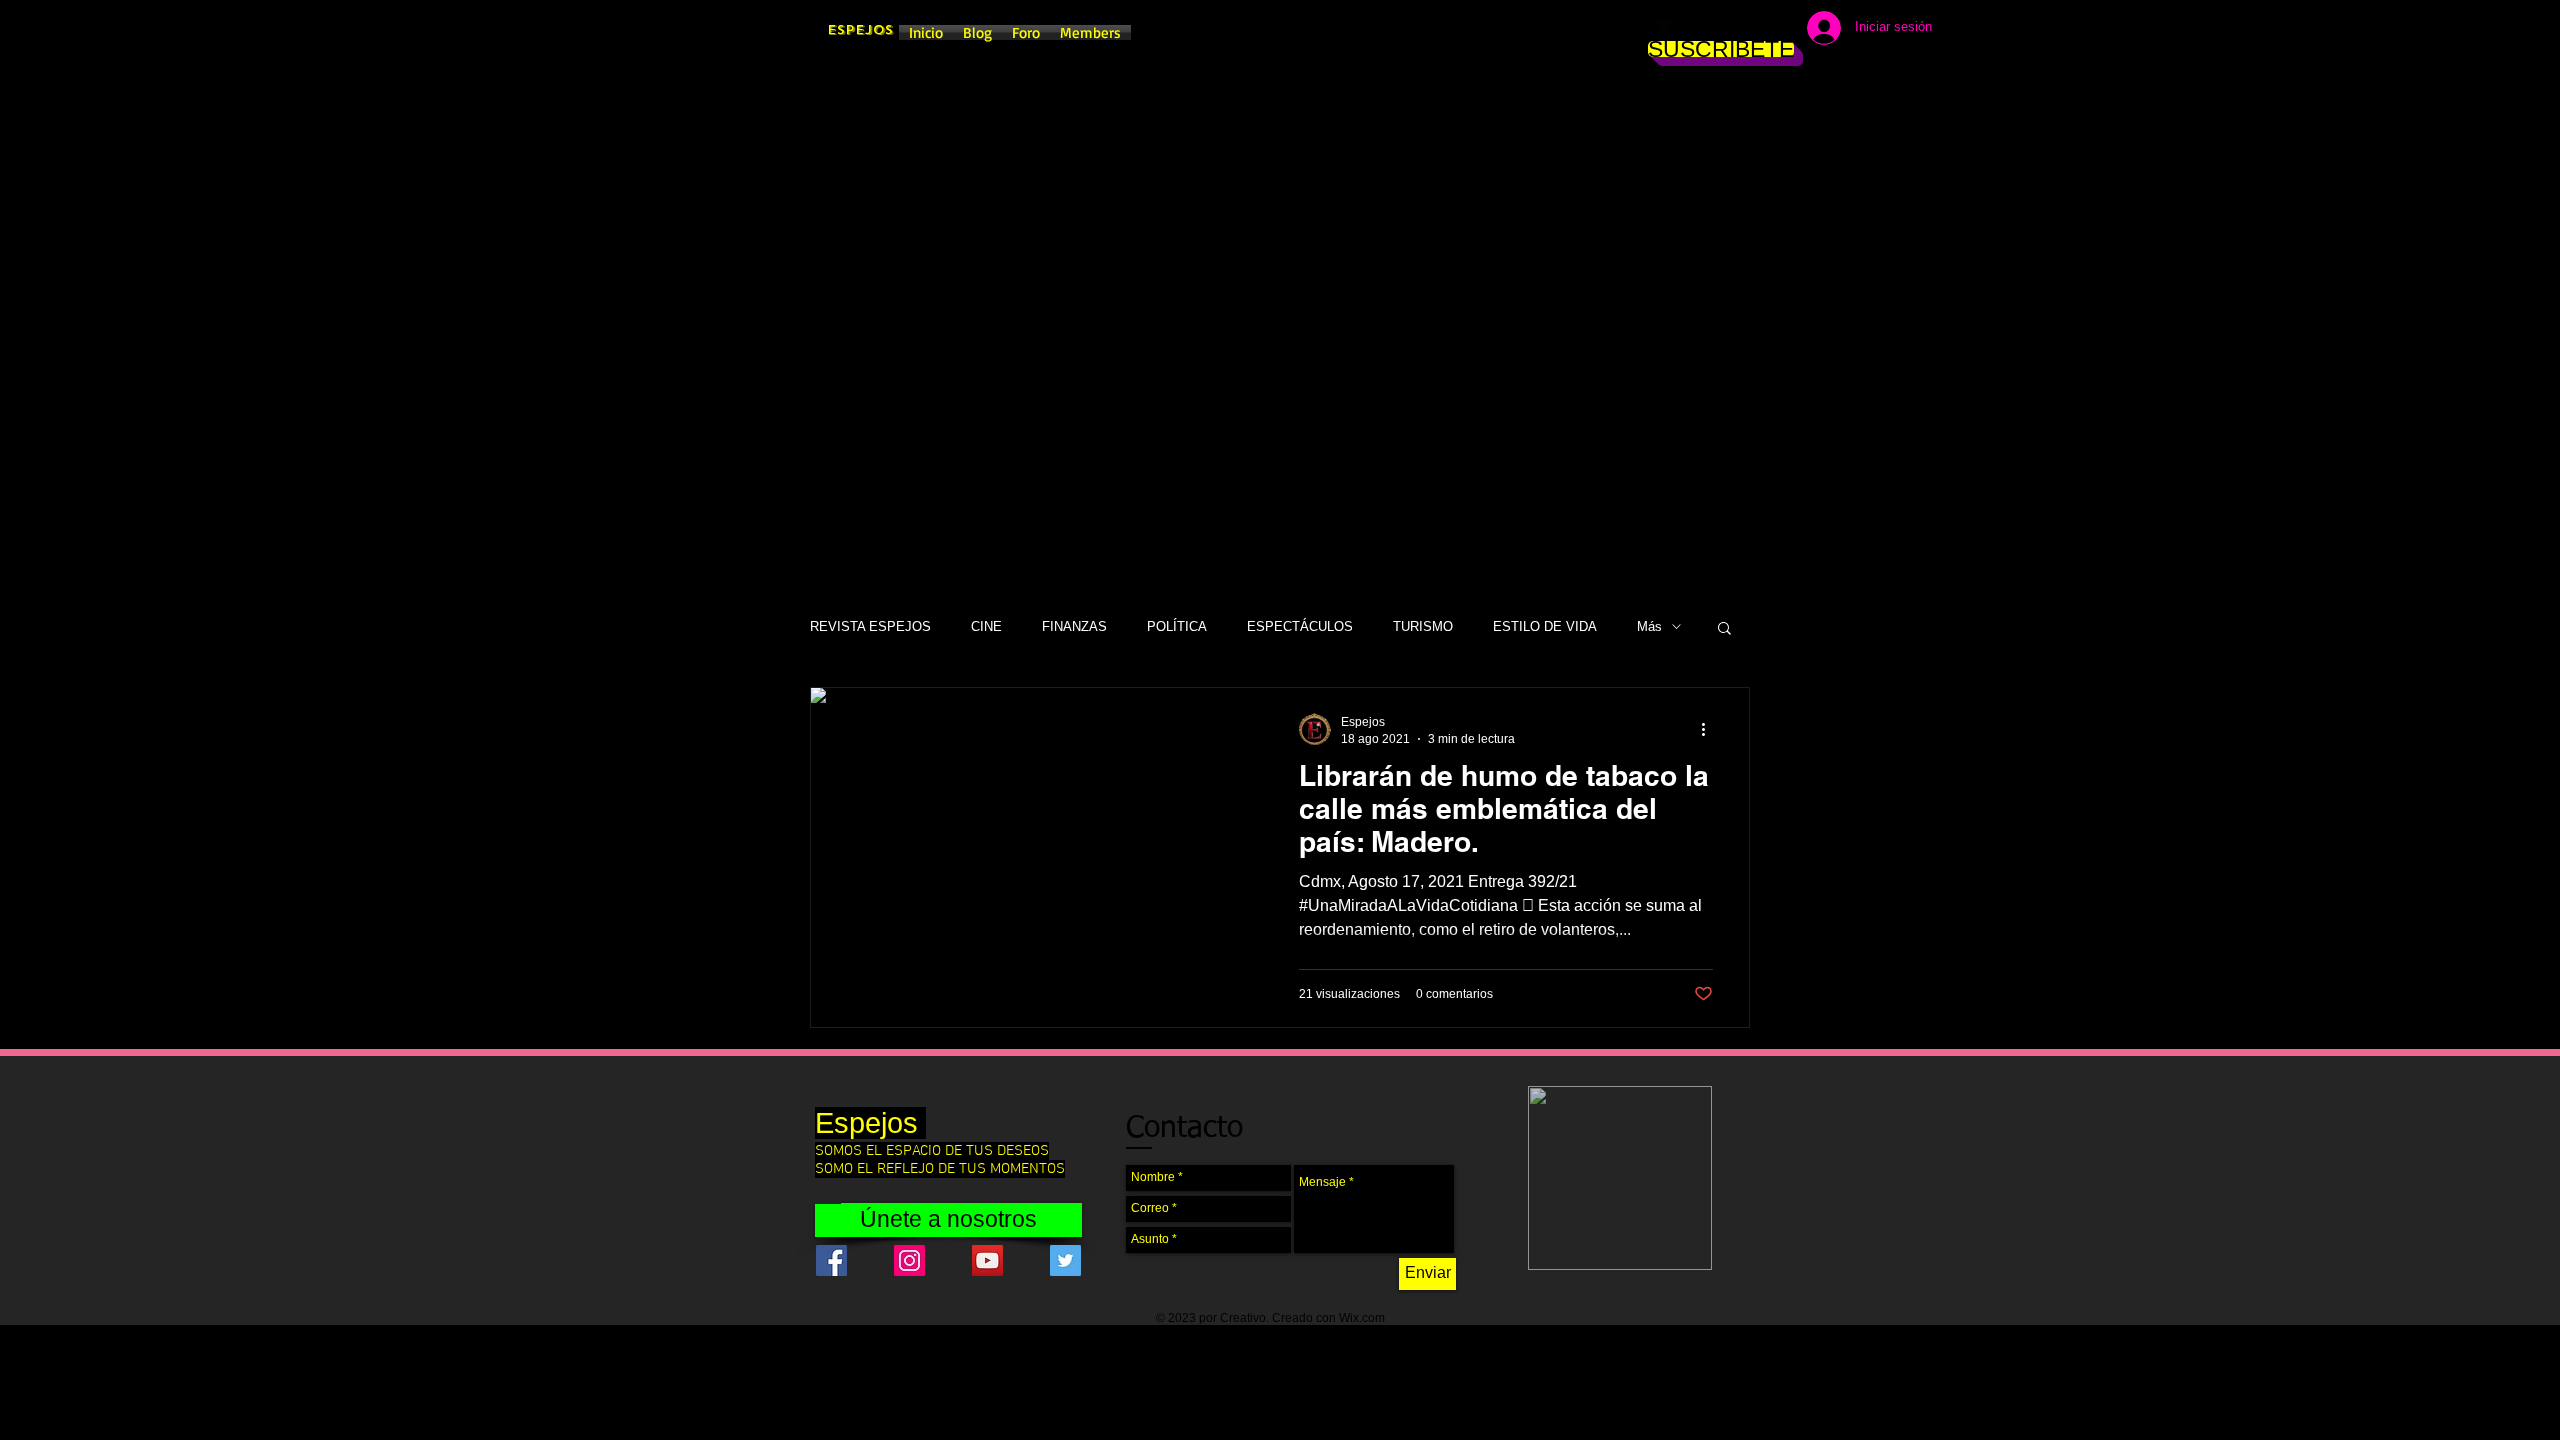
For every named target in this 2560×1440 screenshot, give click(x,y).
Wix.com (1362, 1318)
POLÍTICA (1177, 626)
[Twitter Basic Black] (1722, 30)
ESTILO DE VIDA (1545, 626)
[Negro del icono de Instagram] (1692, 30)
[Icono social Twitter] (1065, 1260)
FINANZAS (1074, 626)
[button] (1724, 629)
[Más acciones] (1710, 729)
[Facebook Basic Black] (1662, 30)
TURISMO (1423, 626)
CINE (986, 626)
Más (1649, 626)
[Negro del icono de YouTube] (1752, 30)
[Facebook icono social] (831, 1260)
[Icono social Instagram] (909, 1260)
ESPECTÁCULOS (1300, 626)
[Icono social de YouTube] (987, 1260)
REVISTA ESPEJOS (870, 626)
